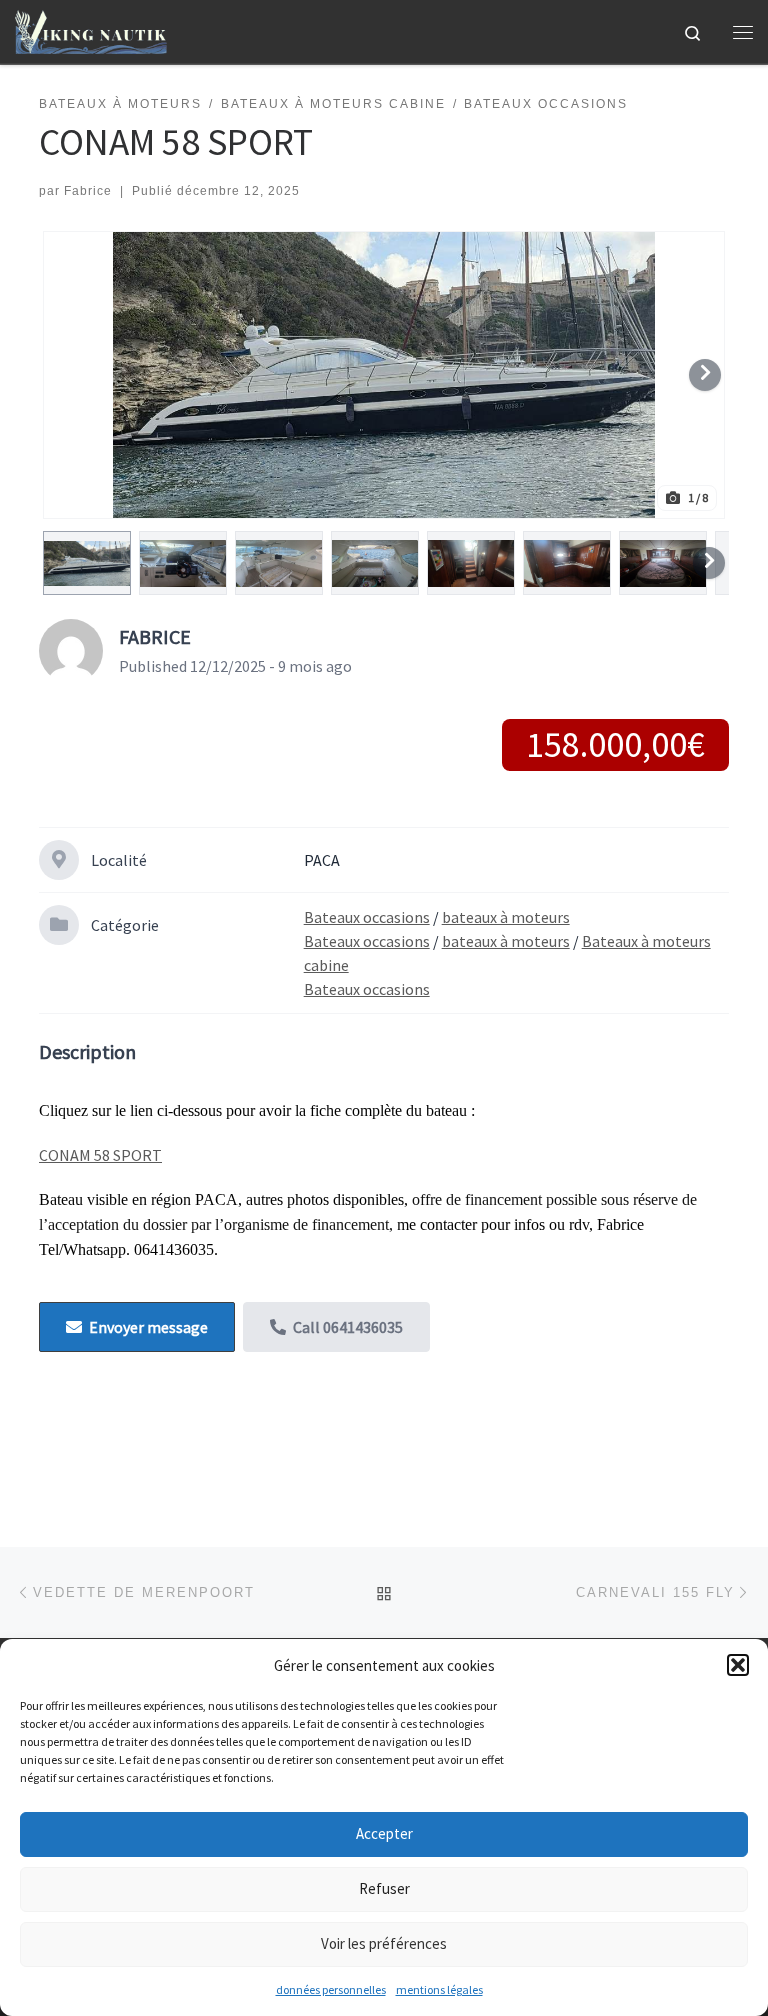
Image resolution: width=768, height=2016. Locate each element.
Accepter (384, 1833)
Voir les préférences (384, 1943)
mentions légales (439, 1989)
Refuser (384, 1888)
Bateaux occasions (367, 917)
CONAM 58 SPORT (100, 1155)
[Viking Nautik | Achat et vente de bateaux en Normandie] (91, 29)
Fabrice (88, 191)
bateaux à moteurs (506, 917)
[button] (738, 1665)
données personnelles (331, 1989)
